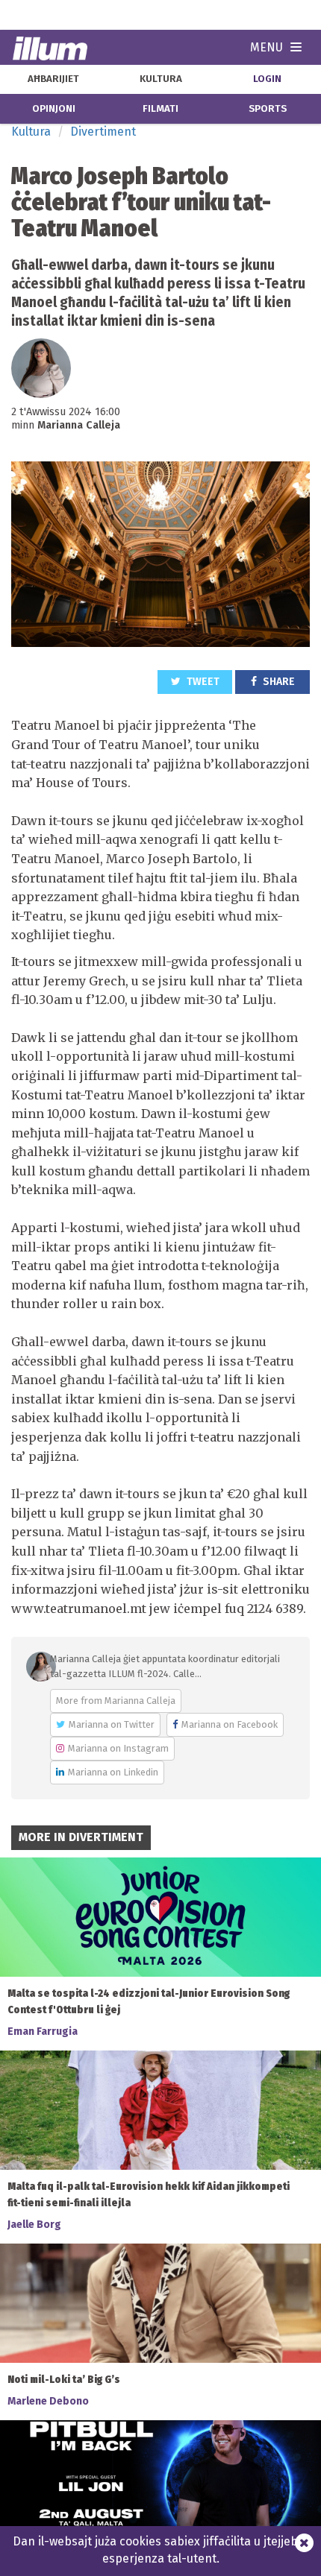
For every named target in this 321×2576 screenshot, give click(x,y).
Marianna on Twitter (112, 1724)
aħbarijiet (53, 79)
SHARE (278, 682)
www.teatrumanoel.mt (79, 1609)
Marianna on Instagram (118, 1748)
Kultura (31, 132)
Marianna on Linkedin (113, 1772)
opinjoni (54, 109)
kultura (161, 79)
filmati (160, 109)
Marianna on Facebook (230, 1724)
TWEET (202, 682)
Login (267, 79)
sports (268, 109)
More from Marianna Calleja (116, 1701)
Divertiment (103, 132)
